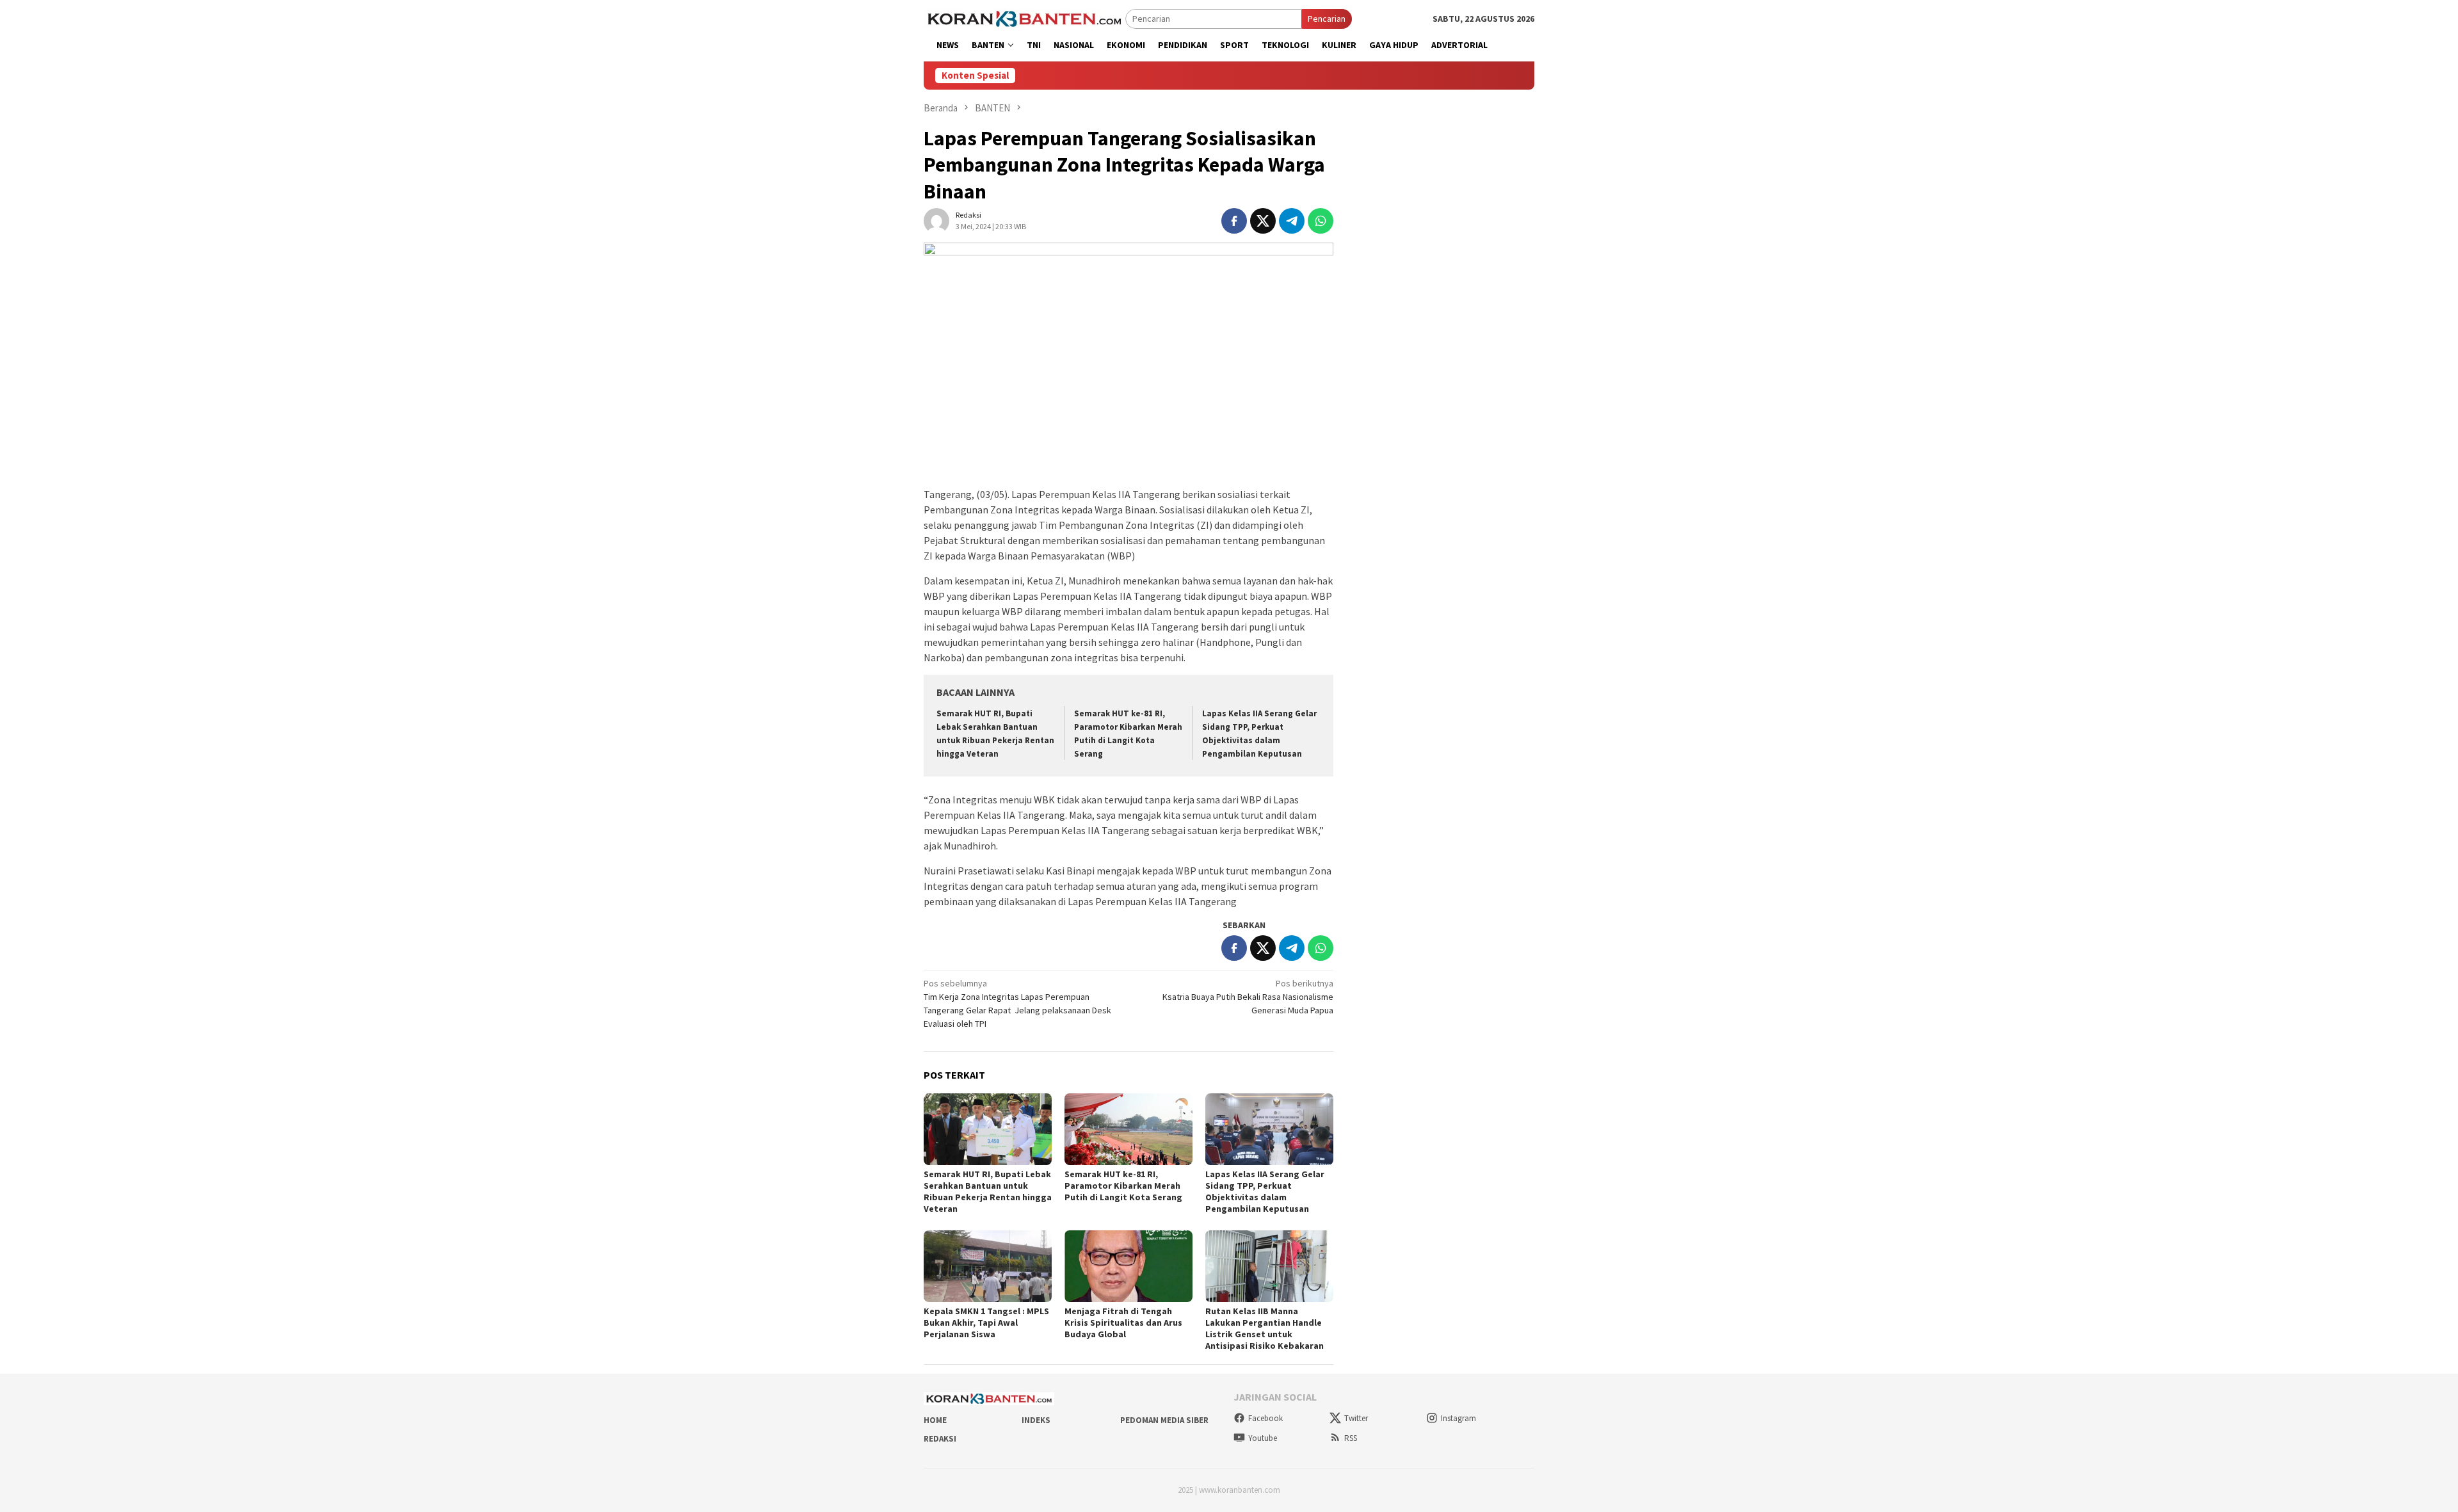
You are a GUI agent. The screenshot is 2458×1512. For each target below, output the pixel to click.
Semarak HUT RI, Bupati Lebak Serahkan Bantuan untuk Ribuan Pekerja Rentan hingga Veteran (988, 1191)
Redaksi (940, 1439)
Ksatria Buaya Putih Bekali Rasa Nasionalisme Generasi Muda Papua (1248, 997)
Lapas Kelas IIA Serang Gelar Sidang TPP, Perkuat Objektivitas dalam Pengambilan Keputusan (1265, 1191)
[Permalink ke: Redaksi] (936, 220)
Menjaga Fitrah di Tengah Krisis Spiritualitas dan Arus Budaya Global (1123, 1323)
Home (935, 1420)
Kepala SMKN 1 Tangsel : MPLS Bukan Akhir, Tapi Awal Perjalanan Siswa (986, 1323)
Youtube (1263, 1438)
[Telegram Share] (1292, 221)
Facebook (1265, 1418)
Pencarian (1327, 19)
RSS (1351, 1438)
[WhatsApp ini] (1321, 221)
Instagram (1458, 1418)
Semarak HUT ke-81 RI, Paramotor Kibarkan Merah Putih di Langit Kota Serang (1123, 1186)
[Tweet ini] (1263, 221)
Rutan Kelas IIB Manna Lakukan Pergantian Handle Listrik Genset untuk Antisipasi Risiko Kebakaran (1265, 1328)
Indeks (1036, 1420)
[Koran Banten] (1024, 18)
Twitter (1356, 1418)
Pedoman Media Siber (1164, 1420)
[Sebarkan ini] (1234, 221)
